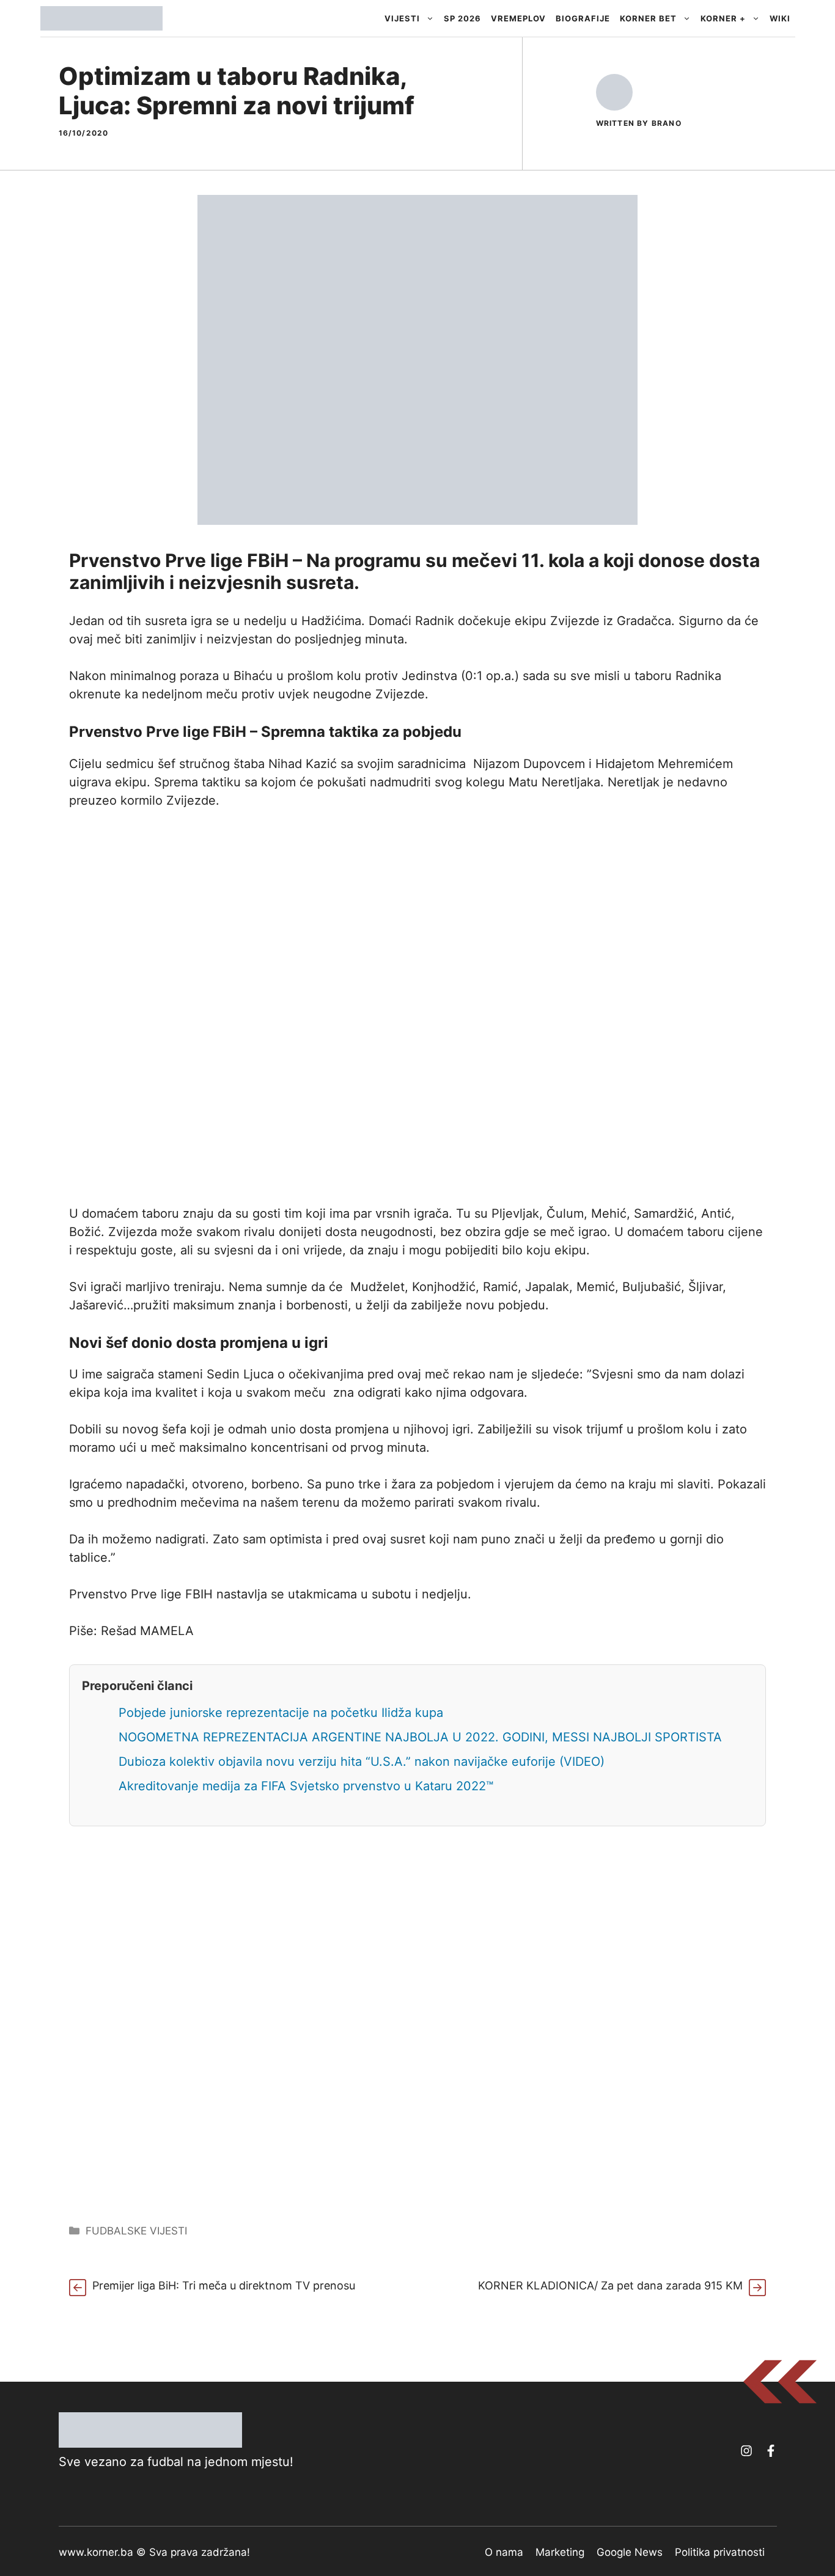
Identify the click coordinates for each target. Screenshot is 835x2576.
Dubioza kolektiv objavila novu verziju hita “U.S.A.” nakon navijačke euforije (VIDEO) (362, 1762)
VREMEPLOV (518, 18)
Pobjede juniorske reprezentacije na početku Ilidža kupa (281, 1713)
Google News (630, 2552)
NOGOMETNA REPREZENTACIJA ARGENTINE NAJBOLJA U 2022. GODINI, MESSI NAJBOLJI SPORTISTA (420, 1737)
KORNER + (723, 18)
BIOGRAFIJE (583, 18)
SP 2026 (462, 18)
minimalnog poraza (164, 676)
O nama (504, 2552)
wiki (780, 18)
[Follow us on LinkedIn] (771, 2451)
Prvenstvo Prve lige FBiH (158, 732)
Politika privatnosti (720, 2552)
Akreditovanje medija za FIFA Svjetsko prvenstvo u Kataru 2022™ (306, 1786)
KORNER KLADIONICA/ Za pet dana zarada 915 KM (610, 2285)
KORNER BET (648, 18)
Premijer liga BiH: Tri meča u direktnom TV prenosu (224, 2285)
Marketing (560, 2552)
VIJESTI (402, 18)
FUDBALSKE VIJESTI (136, 2231)
